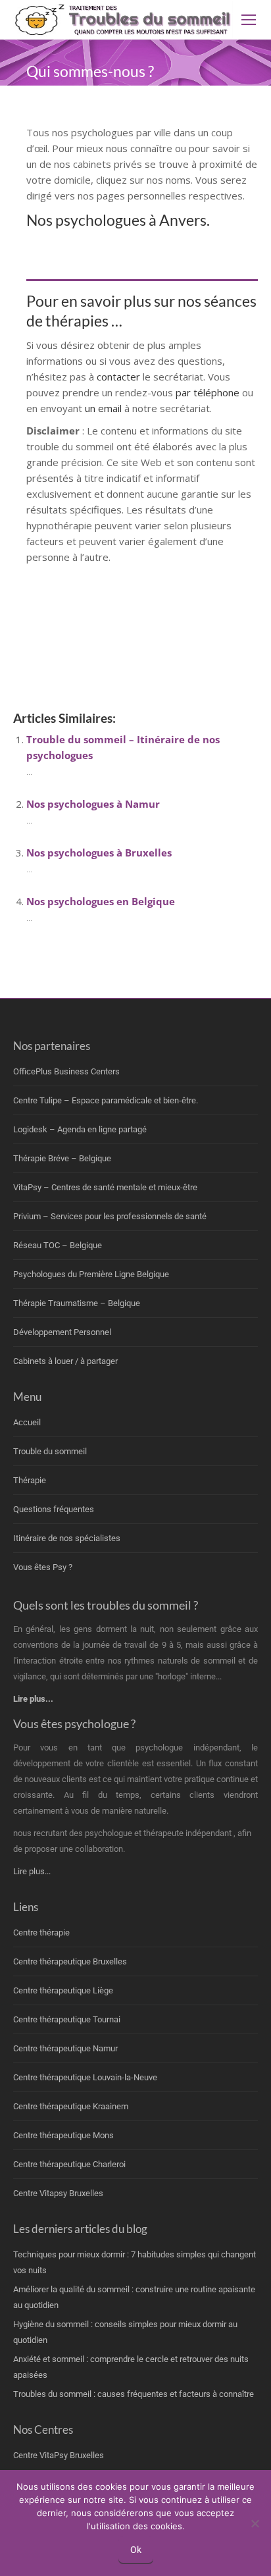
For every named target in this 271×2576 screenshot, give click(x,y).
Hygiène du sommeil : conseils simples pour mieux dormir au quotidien (125, 2332)
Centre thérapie (41, 1932)
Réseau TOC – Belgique (58, 1245)
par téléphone (208, 392)
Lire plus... (32, 1871)
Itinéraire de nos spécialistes (67, 1538)
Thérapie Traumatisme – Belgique (77, 1303)
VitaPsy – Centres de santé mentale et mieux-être (105, 1187)
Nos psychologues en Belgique (101, 901)
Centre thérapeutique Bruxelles (70, 1961)
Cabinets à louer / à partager (65, 1361)
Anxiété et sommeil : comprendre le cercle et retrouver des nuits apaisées (131, 2367)
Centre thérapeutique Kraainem (71, 2106)
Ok (136, 2550)
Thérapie (30, 1480)
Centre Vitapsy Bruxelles (58, 2193)
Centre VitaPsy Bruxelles (59, 2455)
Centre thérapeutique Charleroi (69, 2164)
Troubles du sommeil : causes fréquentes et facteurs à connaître (134, 2394)
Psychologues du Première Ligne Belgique (91, 1274)
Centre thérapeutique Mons (63, 2135)
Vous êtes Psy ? (43, 1567)
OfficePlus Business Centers (66, 1071)
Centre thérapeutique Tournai (67, 2019)
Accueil (27, 1422)
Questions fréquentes (54, 1509)
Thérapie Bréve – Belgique (62, 1158)
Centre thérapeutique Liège (63, 1990)
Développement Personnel (62, 1332)
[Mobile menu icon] (249, 20)
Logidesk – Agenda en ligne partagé (80, 1129)
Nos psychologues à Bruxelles (99, 853)
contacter (120, 377)
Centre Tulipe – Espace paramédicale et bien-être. (106, 1100)
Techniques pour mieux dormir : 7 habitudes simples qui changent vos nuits (135, 2262)
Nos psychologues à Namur (93, 804)
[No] (255, 2523)
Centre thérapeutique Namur (65, 2048)
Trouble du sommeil (50, 1451)
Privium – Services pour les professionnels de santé (110, 1216)
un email (103, 408)
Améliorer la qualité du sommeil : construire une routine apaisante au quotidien (134, 2297)
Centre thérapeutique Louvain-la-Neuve (85, 2077)
